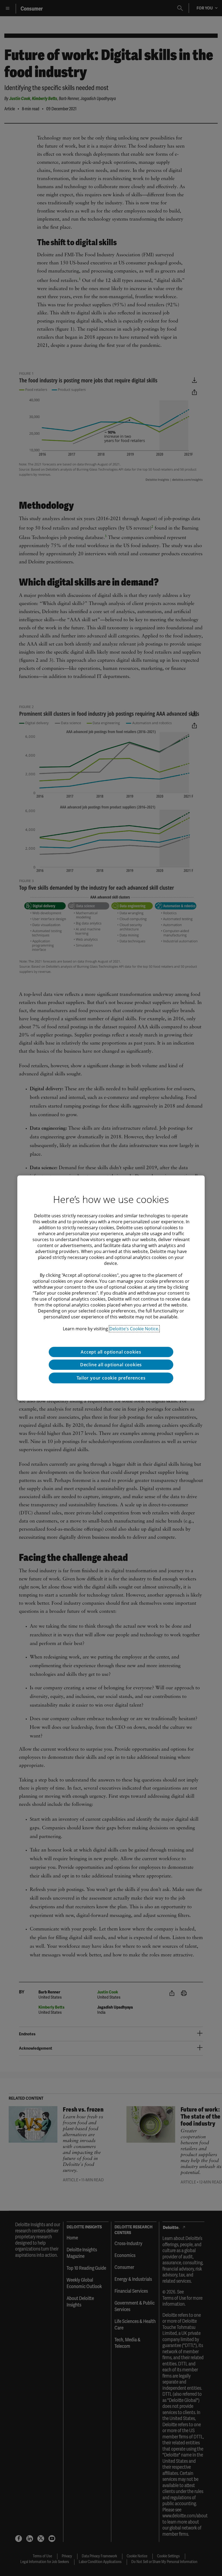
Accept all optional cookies (111, 1352)
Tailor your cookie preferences (111, 1378)
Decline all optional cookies (111, 1365)
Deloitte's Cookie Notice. (134, 1329)
